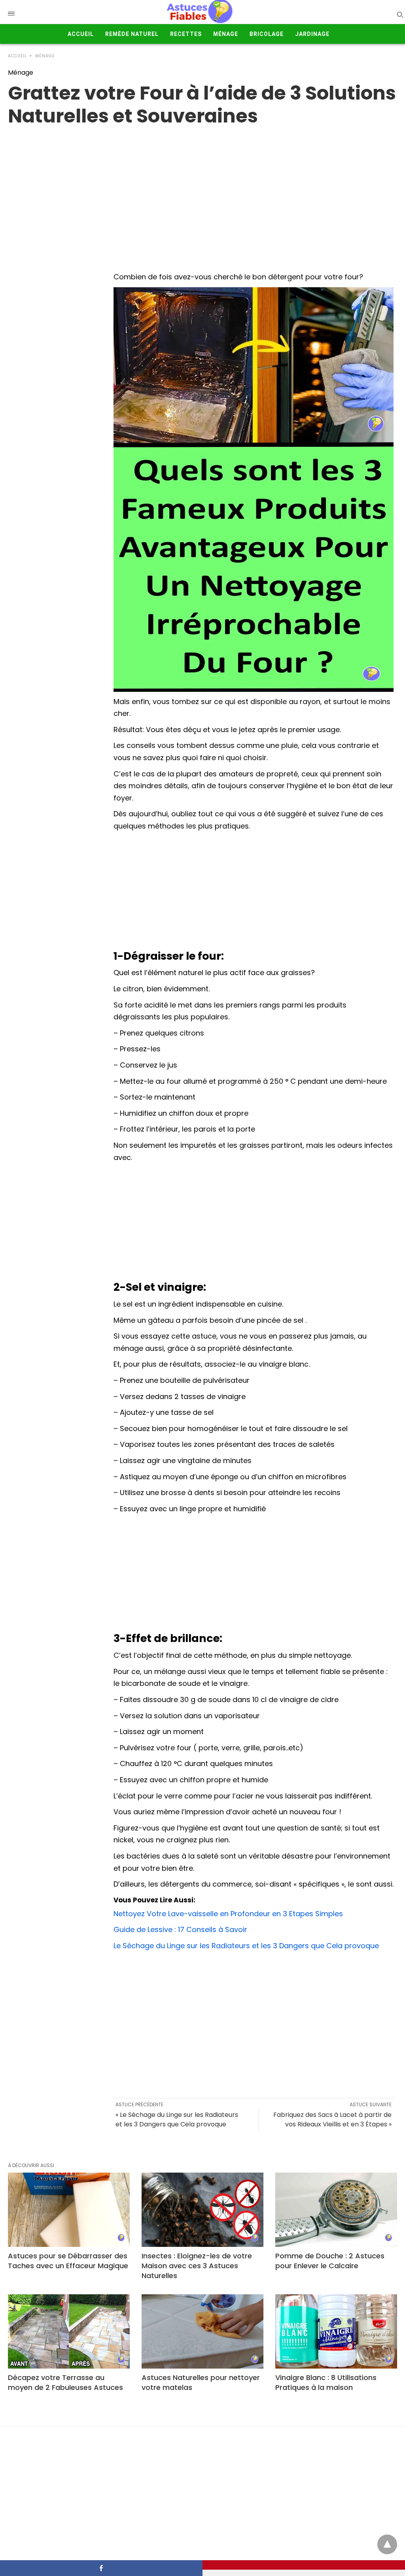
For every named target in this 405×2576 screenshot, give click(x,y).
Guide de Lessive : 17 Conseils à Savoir (180, 1929)
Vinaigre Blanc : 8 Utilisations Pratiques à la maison (326, 2382)
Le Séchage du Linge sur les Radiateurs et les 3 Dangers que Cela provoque (246, 1946)
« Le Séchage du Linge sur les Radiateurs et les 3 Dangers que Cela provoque (177, 2119)
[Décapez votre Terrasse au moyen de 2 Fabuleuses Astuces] (69, 2331)
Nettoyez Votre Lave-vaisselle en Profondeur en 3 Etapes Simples (228, 1914)
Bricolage (267, 34)
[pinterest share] (304, 2565)
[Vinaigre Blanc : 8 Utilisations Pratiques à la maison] (336, 2331)
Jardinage (312, 34)
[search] (400, 14)
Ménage (226, 34)
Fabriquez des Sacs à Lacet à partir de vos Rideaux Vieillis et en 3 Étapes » (332, 2119)
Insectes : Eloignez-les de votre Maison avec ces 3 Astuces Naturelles (197, 2266)
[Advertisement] (254, 892)
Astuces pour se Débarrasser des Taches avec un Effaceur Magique (68, 2261)
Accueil (81, 34)
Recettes (186, 34)
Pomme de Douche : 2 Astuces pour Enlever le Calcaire (330, 2261)
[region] (202, 191)
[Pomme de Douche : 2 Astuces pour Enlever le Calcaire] (336, 2210)
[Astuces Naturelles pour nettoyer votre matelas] (202, 2331)
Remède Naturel (132, 34)
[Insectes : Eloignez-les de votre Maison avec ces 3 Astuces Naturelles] (202, 2210)
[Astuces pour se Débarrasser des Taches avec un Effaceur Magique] (69, 2210)
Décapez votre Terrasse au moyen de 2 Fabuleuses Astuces (65, 2382)
